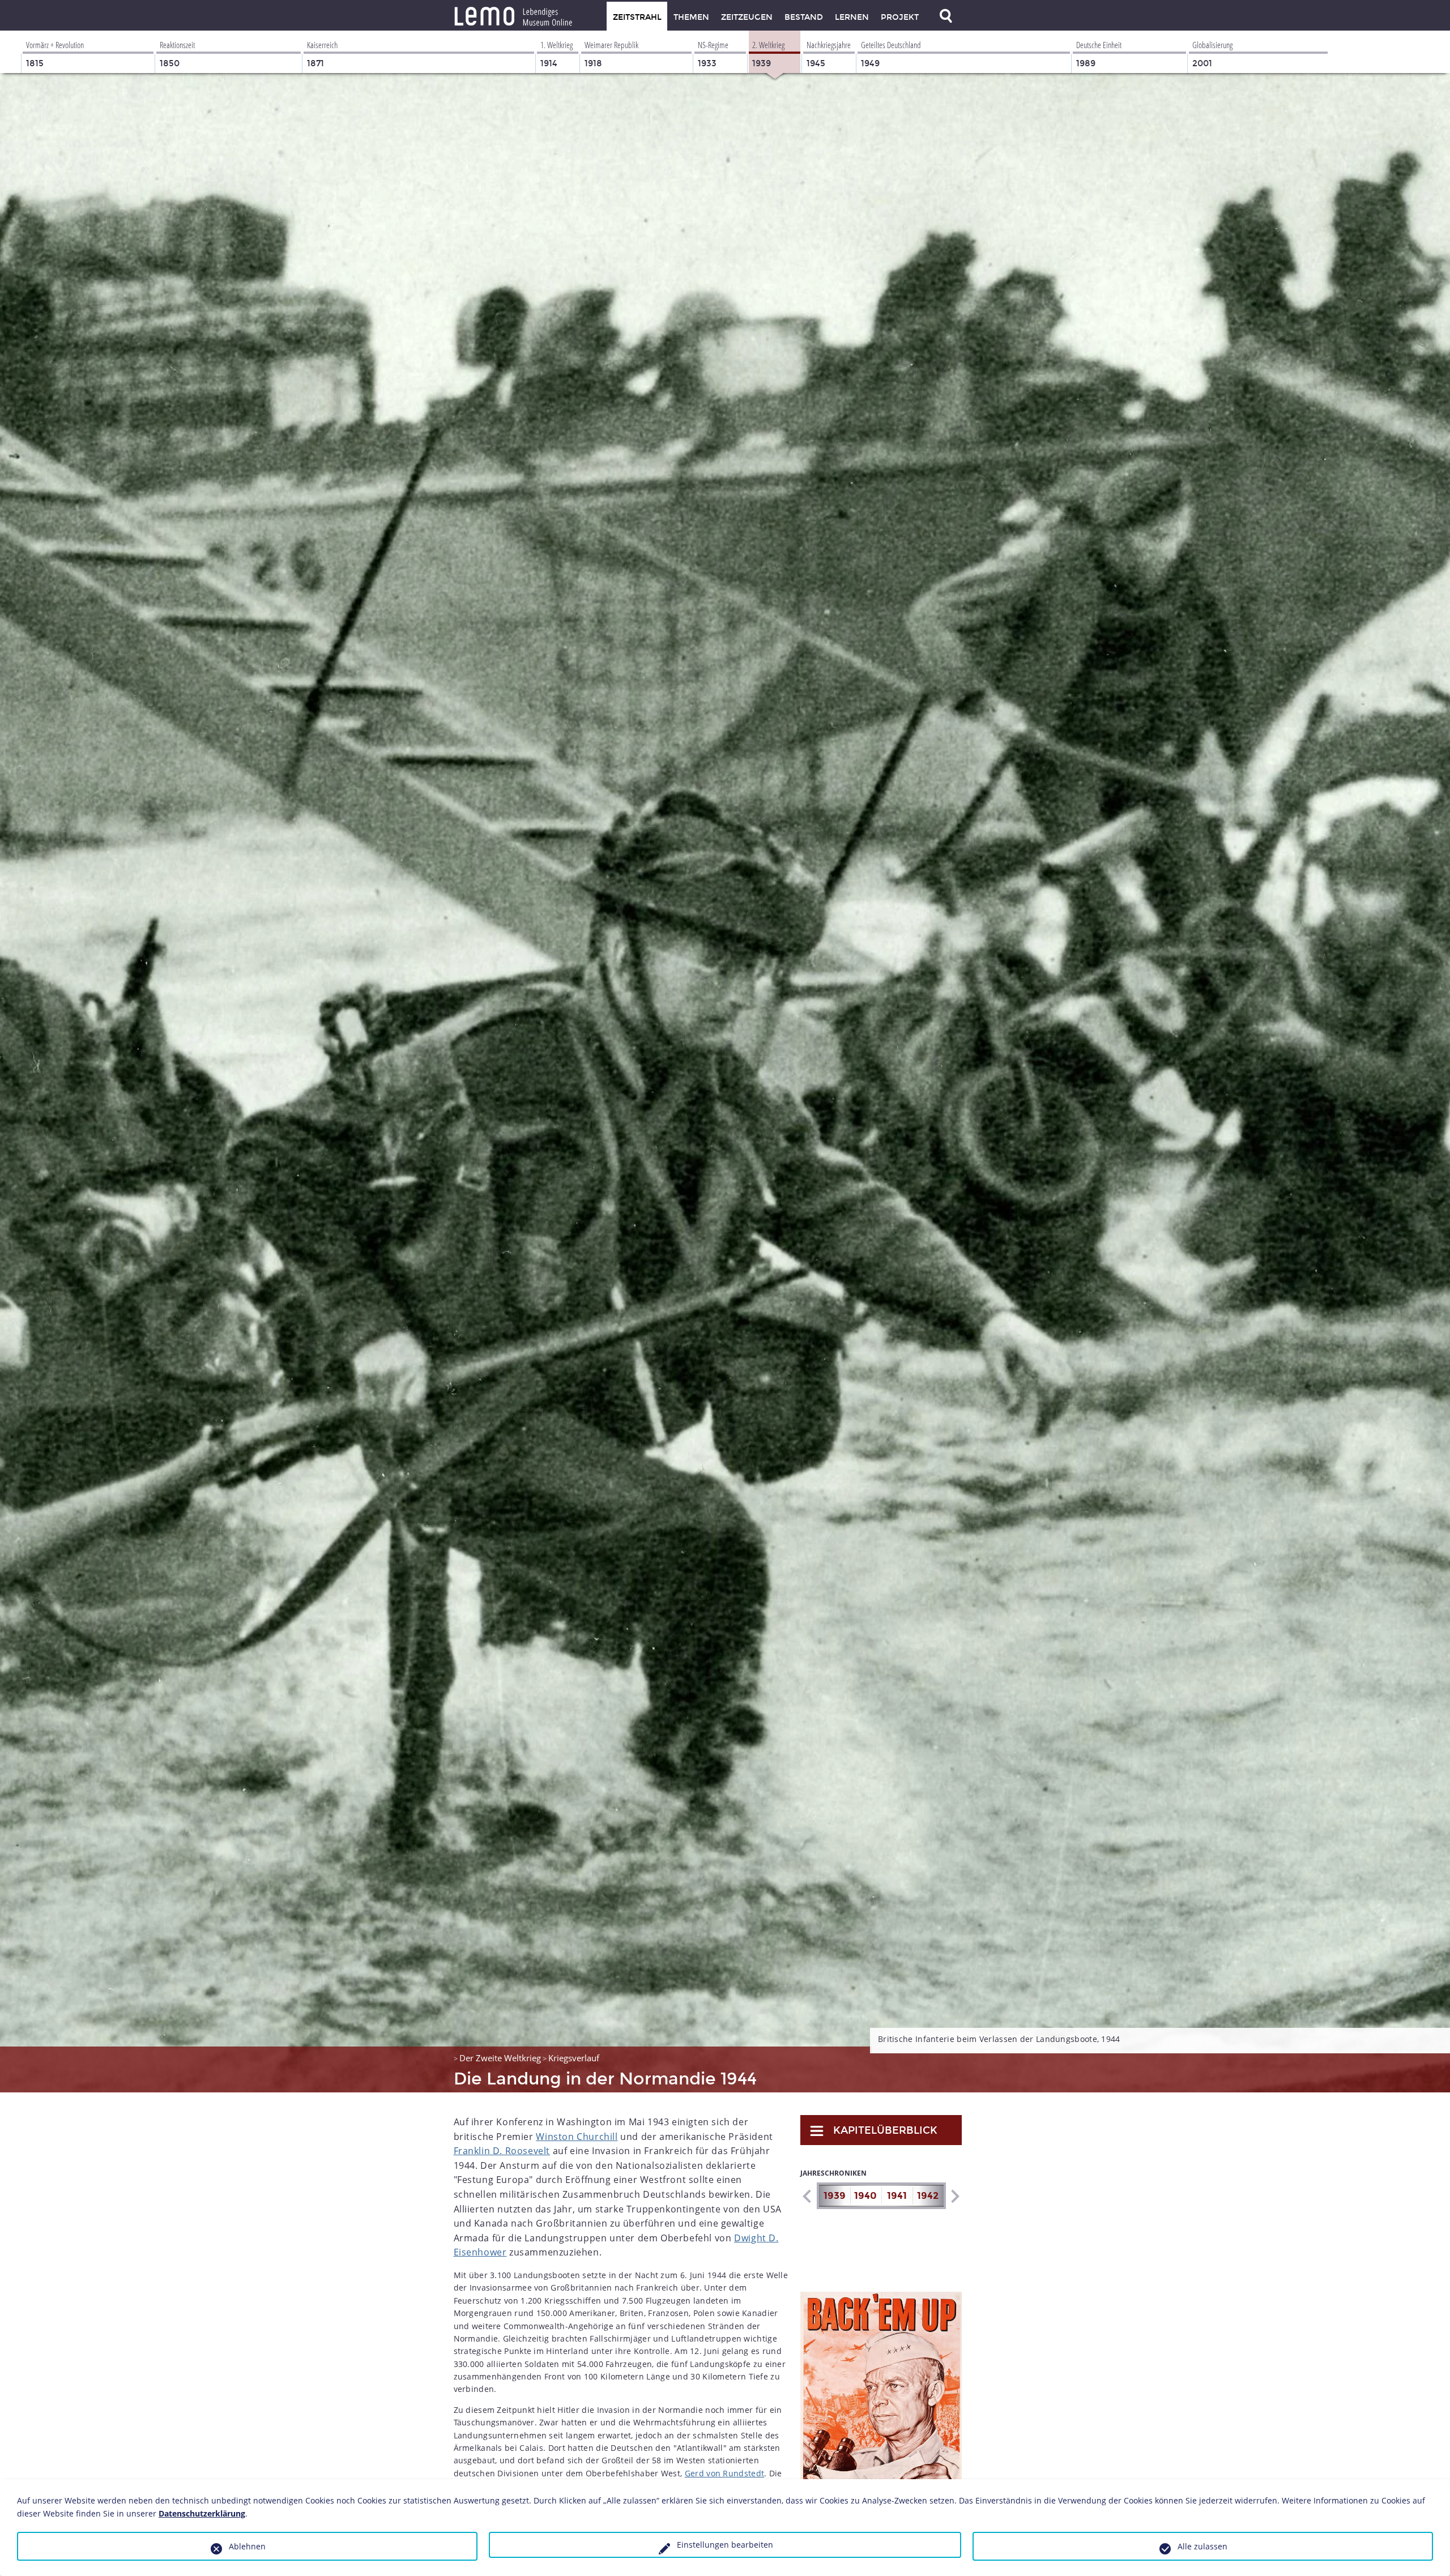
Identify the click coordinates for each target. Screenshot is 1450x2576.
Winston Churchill (577, 2137)
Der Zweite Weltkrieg (500, 2058)
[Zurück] (806, 2196)
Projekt (900, 17)
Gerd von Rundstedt (724, 2473)
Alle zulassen (1202, 2546)
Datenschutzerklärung (202, 2513)
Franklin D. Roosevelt (502, 2151)
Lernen (852, 17)
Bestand (804, 17)
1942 (928, 2196)
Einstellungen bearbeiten (725, 2545)
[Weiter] (955, 2196)
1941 (897, 2196)
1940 (865, 2196)
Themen (691, 17)
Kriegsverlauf (574, 2058)
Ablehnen (247, 2546)
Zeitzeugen (747, 17)
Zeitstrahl (637, 17)
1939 (835, 2196)
